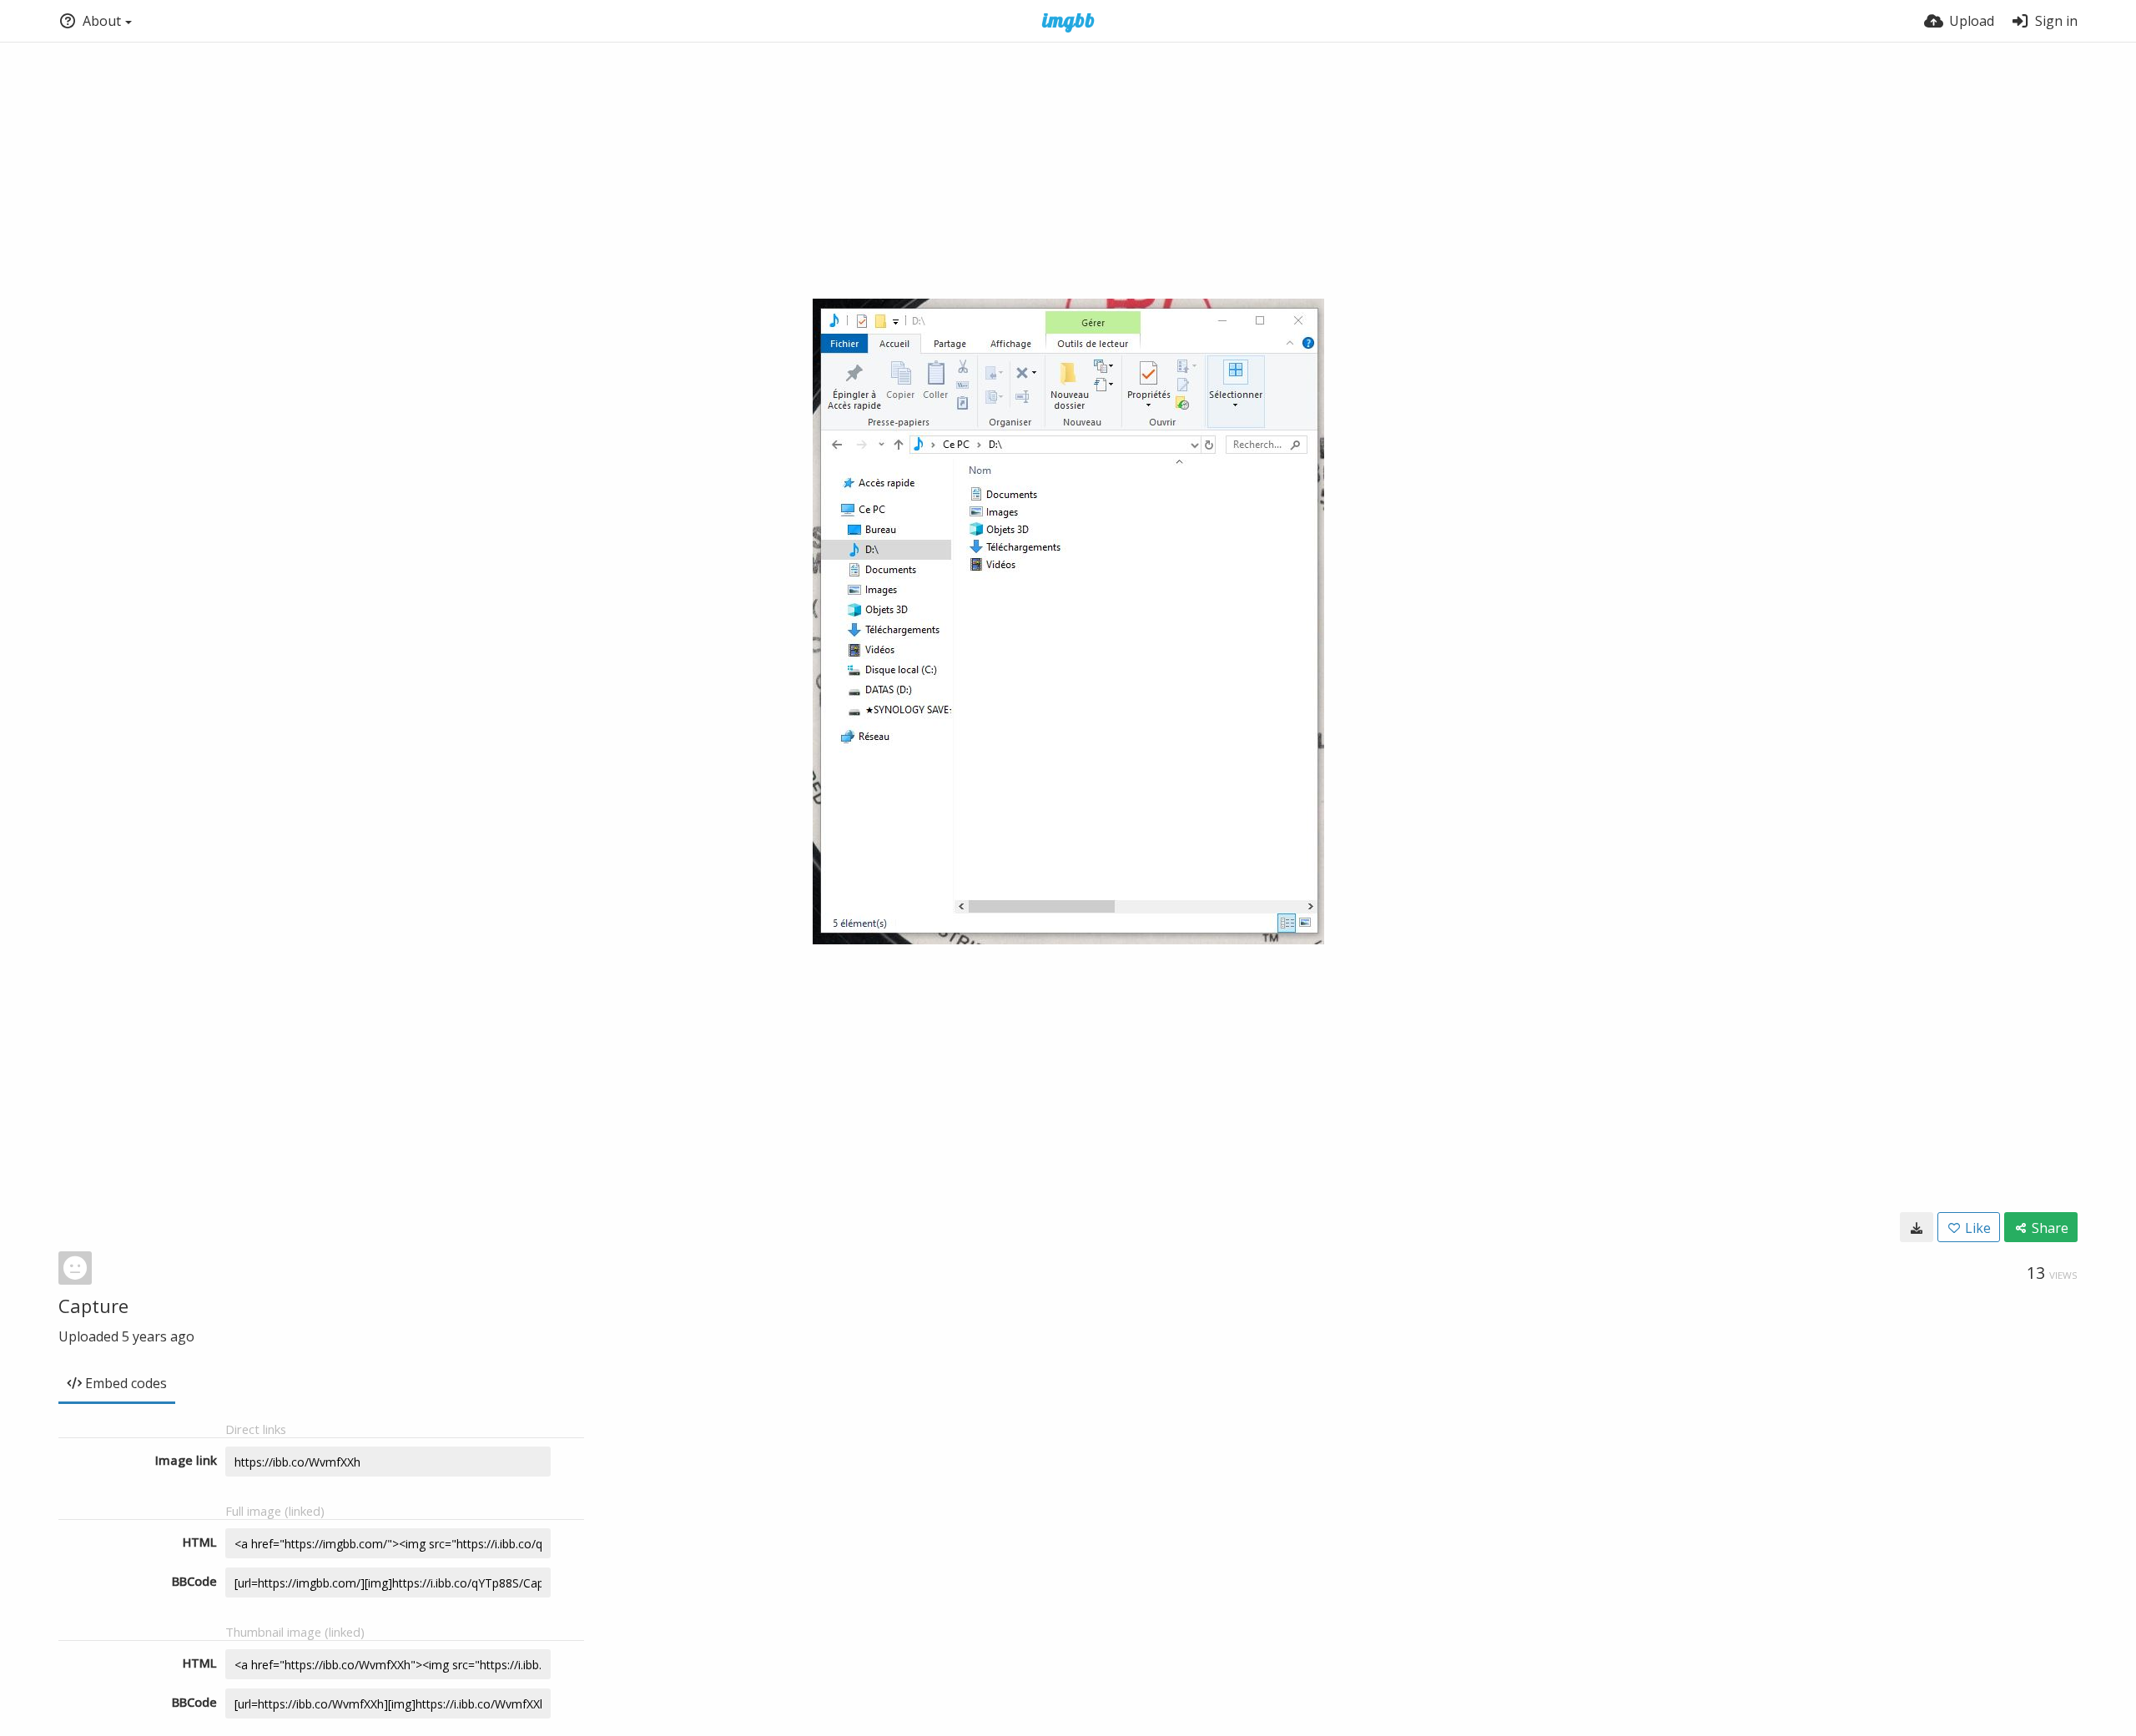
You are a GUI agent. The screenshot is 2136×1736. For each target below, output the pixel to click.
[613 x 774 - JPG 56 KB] (1917, 1227)
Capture (93, 1306)
